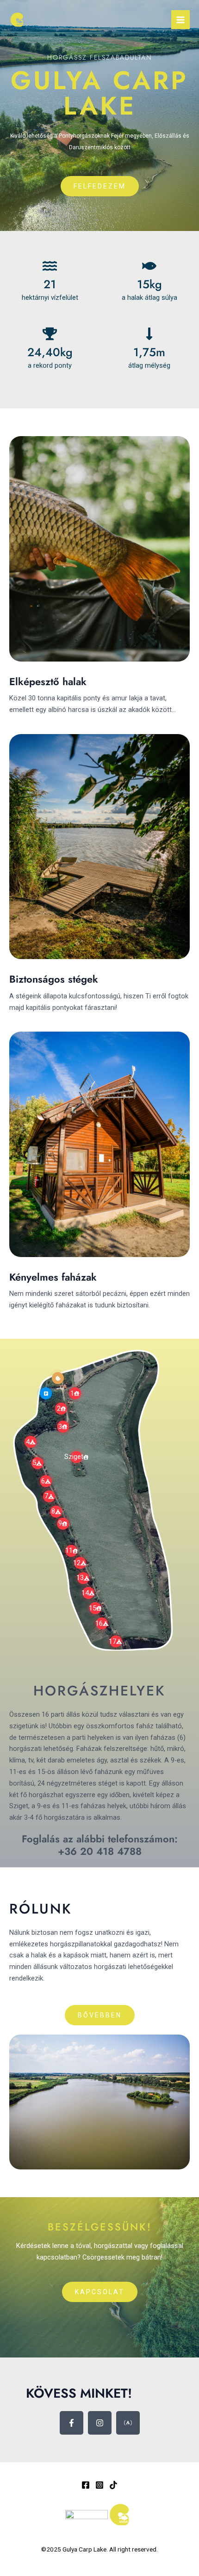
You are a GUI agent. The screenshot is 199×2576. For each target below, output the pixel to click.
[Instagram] (99, 2485)
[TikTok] (113, 2485)
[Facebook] (86, 2485)
